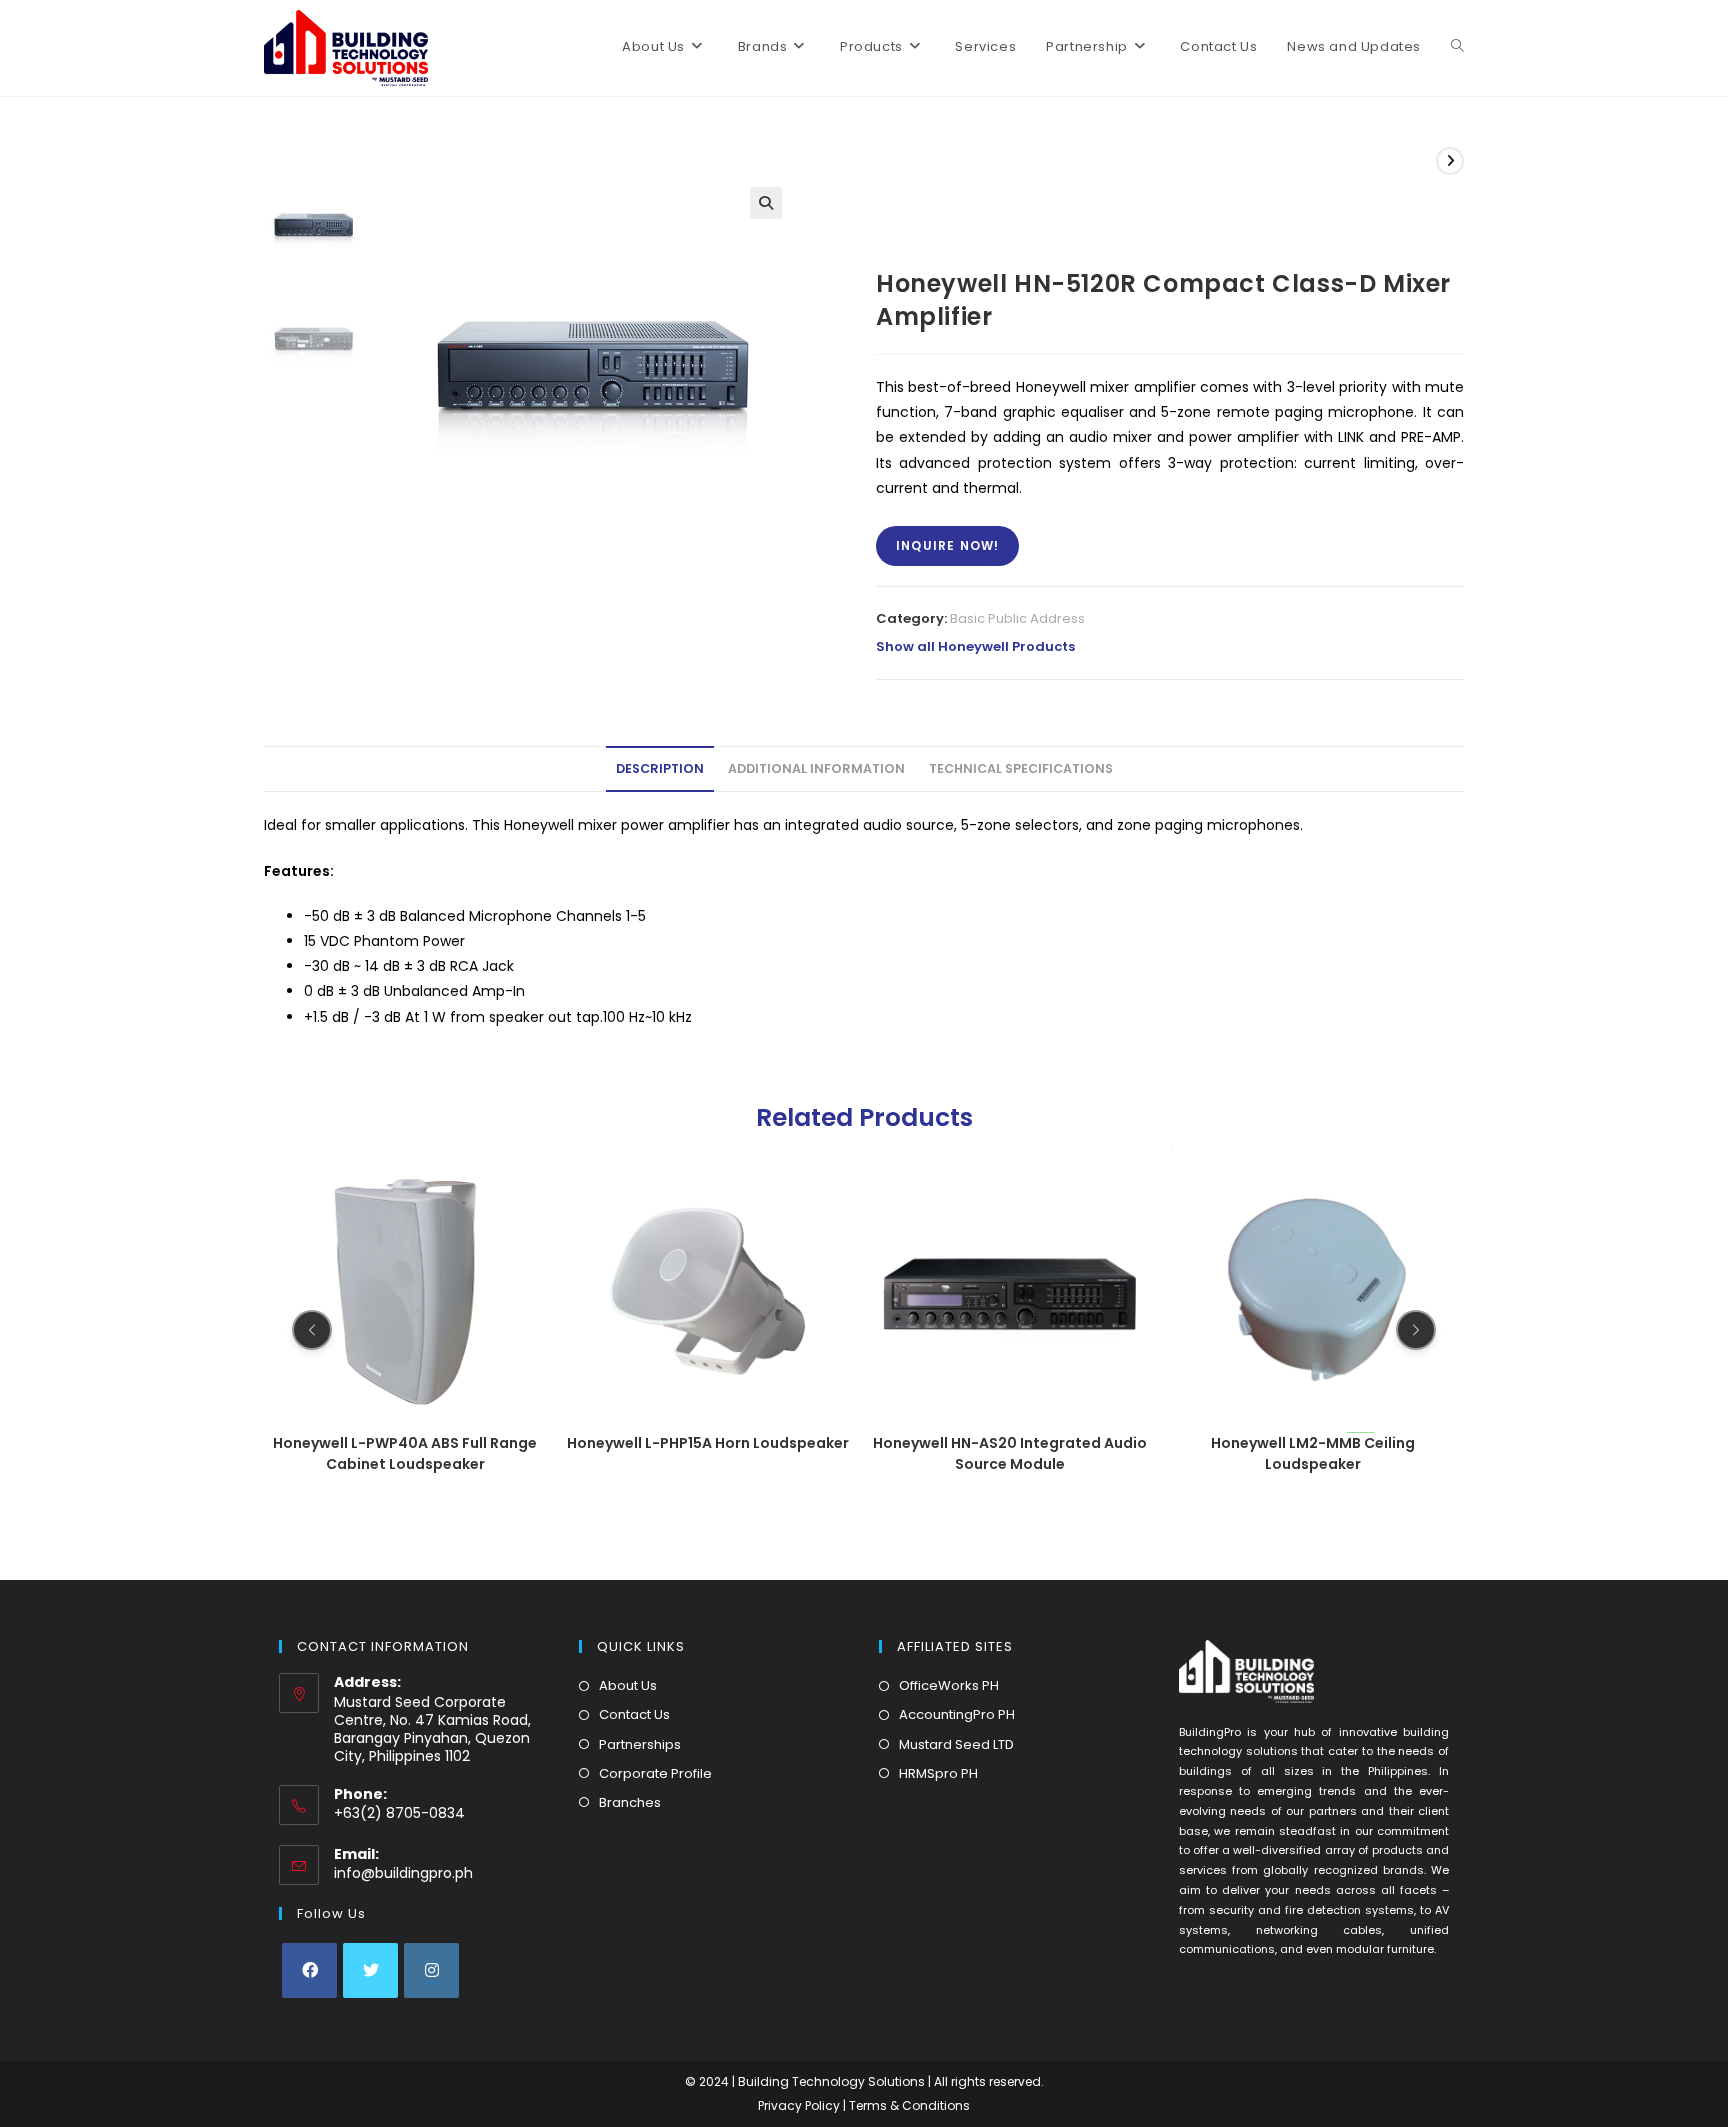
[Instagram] (431, 1970)
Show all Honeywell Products (975, 646)
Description (660, 768)
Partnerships (640, 1744)
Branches (630, 1802)
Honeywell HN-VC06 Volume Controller (1312, 1452)
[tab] (660, 769)
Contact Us (634, 1714)
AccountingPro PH (957, 1714)
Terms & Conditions (909, 2105)
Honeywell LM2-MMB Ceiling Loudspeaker (1010, 1452)
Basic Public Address (1017, 618)
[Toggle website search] (1457, 47)
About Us (628, 1685)
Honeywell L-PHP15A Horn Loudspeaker (405, 1442)
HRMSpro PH (938, 1773)
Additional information (816, 768)
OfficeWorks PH (949, 1685)
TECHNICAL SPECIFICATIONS (1021, 768)
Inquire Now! (947, 545)
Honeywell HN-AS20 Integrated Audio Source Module (708, 1452)
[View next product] (1450, 161)
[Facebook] (309, 1970)
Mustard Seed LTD (956, 1744)
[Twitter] (370, 1970)
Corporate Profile (655, 1773)
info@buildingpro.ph (403, 1873)
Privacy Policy (800, 2105)
